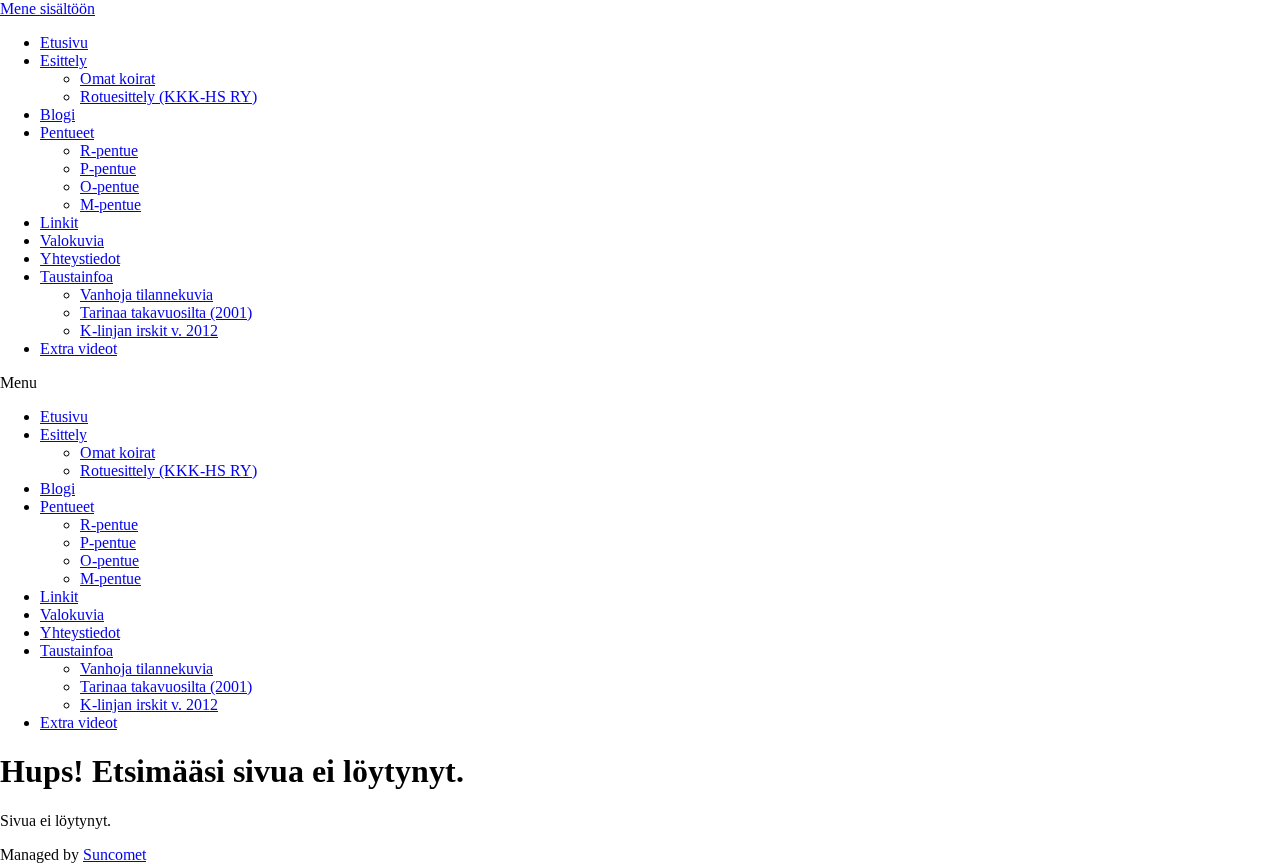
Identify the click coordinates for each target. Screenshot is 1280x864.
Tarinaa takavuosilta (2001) (166, 312)
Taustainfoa (76, 276)
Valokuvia (72, 240)
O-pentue (109, 186)
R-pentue (109, 150)
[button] (640, 383)
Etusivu (64, 42)
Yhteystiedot (80, 258)
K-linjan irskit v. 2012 (149, 330)
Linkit (59, 222)
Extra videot (78, 348)
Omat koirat (117, 78)
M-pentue (110, 204)
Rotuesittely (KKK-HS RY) (168, 96)
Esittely (63, 60)
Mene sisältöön (47, 8)
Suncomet (114, 854)
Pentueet (67, 132)
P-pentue (108, 168)
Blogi (57, 114)
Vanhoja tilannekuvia (146, 294)
